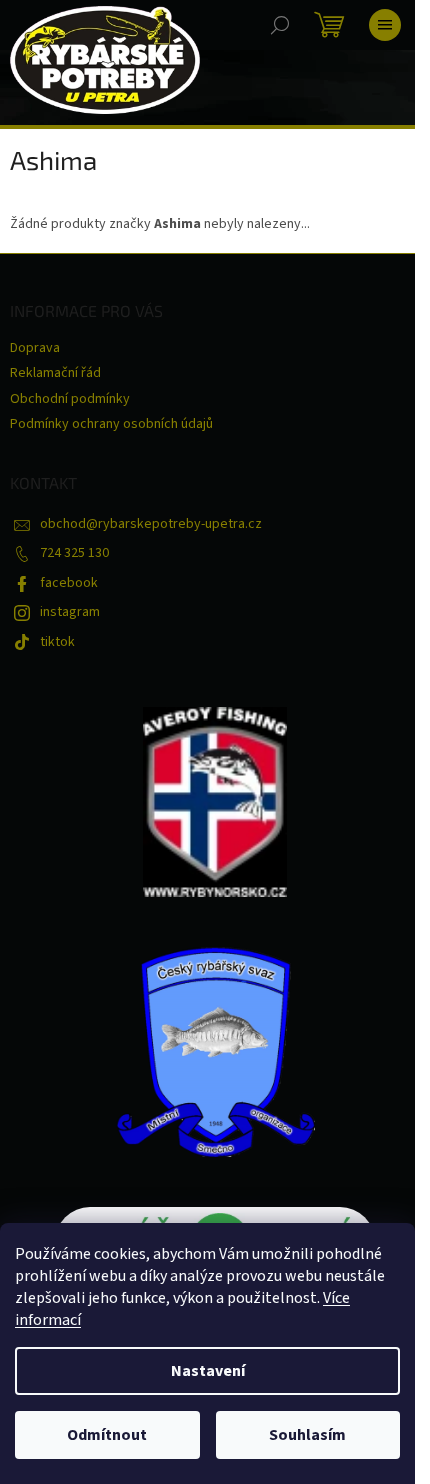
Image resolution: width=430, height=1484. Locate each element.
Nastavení (208, 1371)
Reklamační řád (55, 373)
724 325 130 (74, 553)
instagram (70, 612)
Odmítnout (107, 1435)
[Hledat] (280, 25)
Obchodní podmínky (70, 399)
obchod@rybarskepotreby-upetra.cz (151, 524)
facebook (69, 583)
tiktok (57, 642)
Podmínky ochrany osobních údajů (111, 424)
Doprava (35, 348)
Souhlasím (307, 1435)
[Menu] (385, 25)
